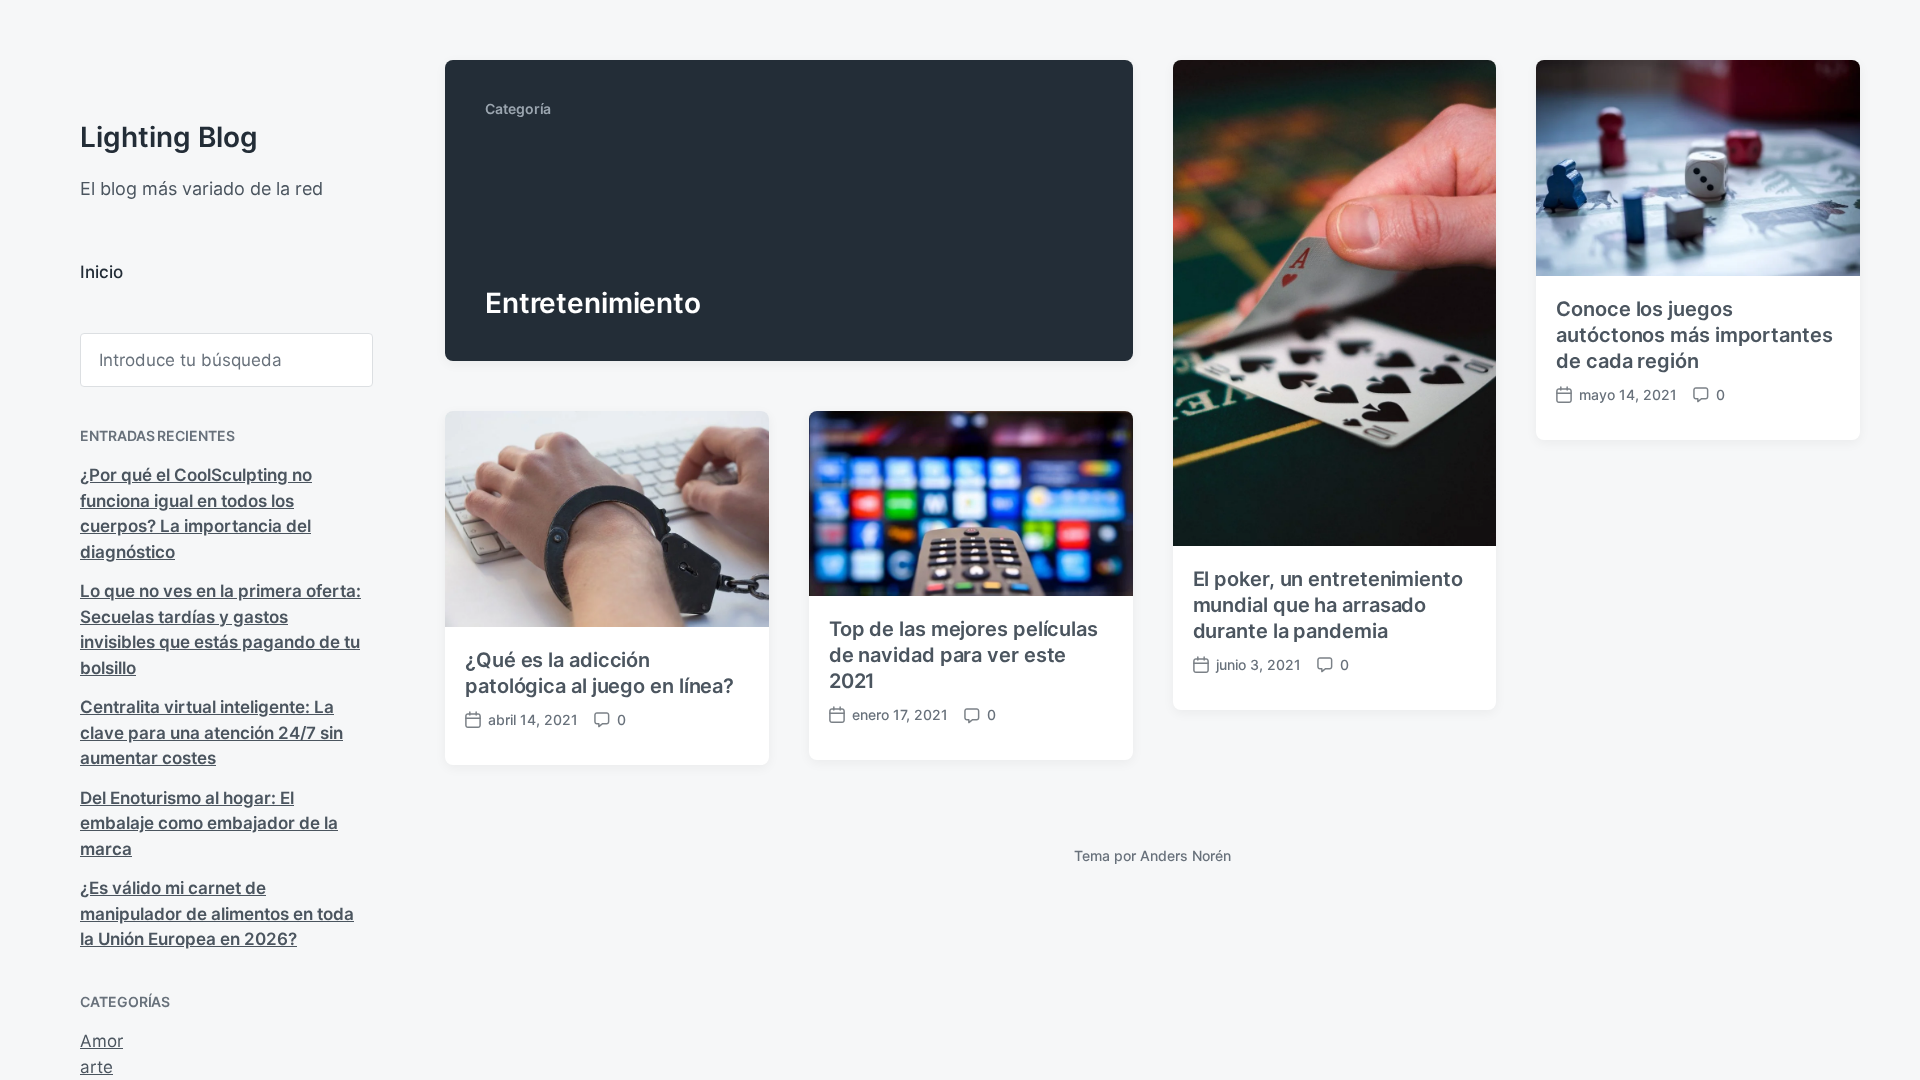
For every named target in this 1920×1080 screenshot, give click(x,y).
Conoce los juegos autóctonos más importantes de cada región (1694, 335)
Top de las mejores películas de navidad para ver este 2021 (963, 655)
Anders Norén (1185, 855)
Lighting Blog (169, 137)
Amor (101, 1041)
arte (96, 1067)
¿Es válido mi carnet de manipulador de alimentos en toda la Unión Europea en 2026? (217, 913)
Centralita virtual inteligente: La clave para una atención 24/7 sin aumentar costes (211, 732)
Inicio (101, 272)
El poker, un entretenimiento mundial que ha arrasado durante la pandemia (1328, 605)
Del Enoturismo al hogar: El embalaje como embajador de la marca (209, 823)
